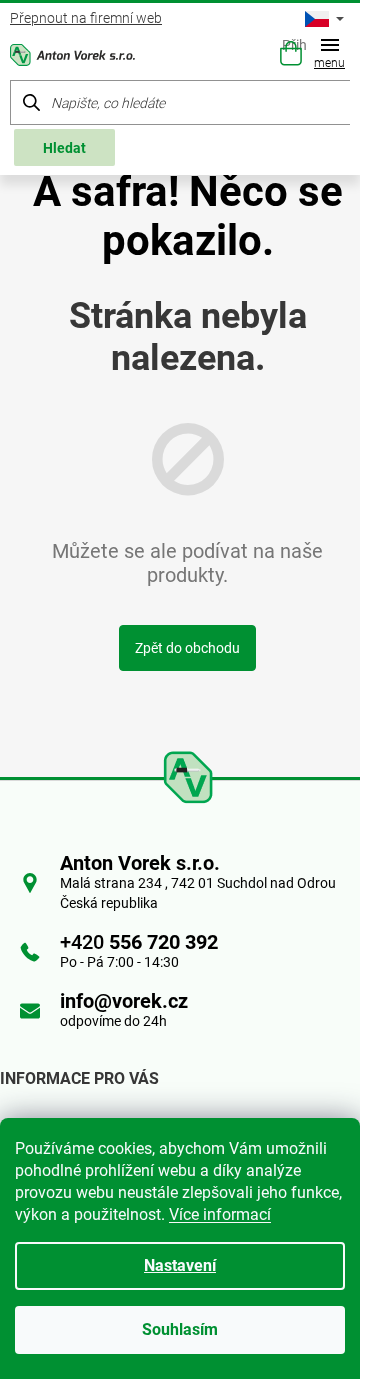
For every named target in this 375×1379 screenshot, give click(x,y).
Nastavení (180, 1265)
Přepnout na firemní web (86, 18)
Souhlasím (180, 1329)
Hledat (64, 148)
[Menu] (334, 56)
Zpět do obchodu (187, 648)
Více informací (220, 1214)
